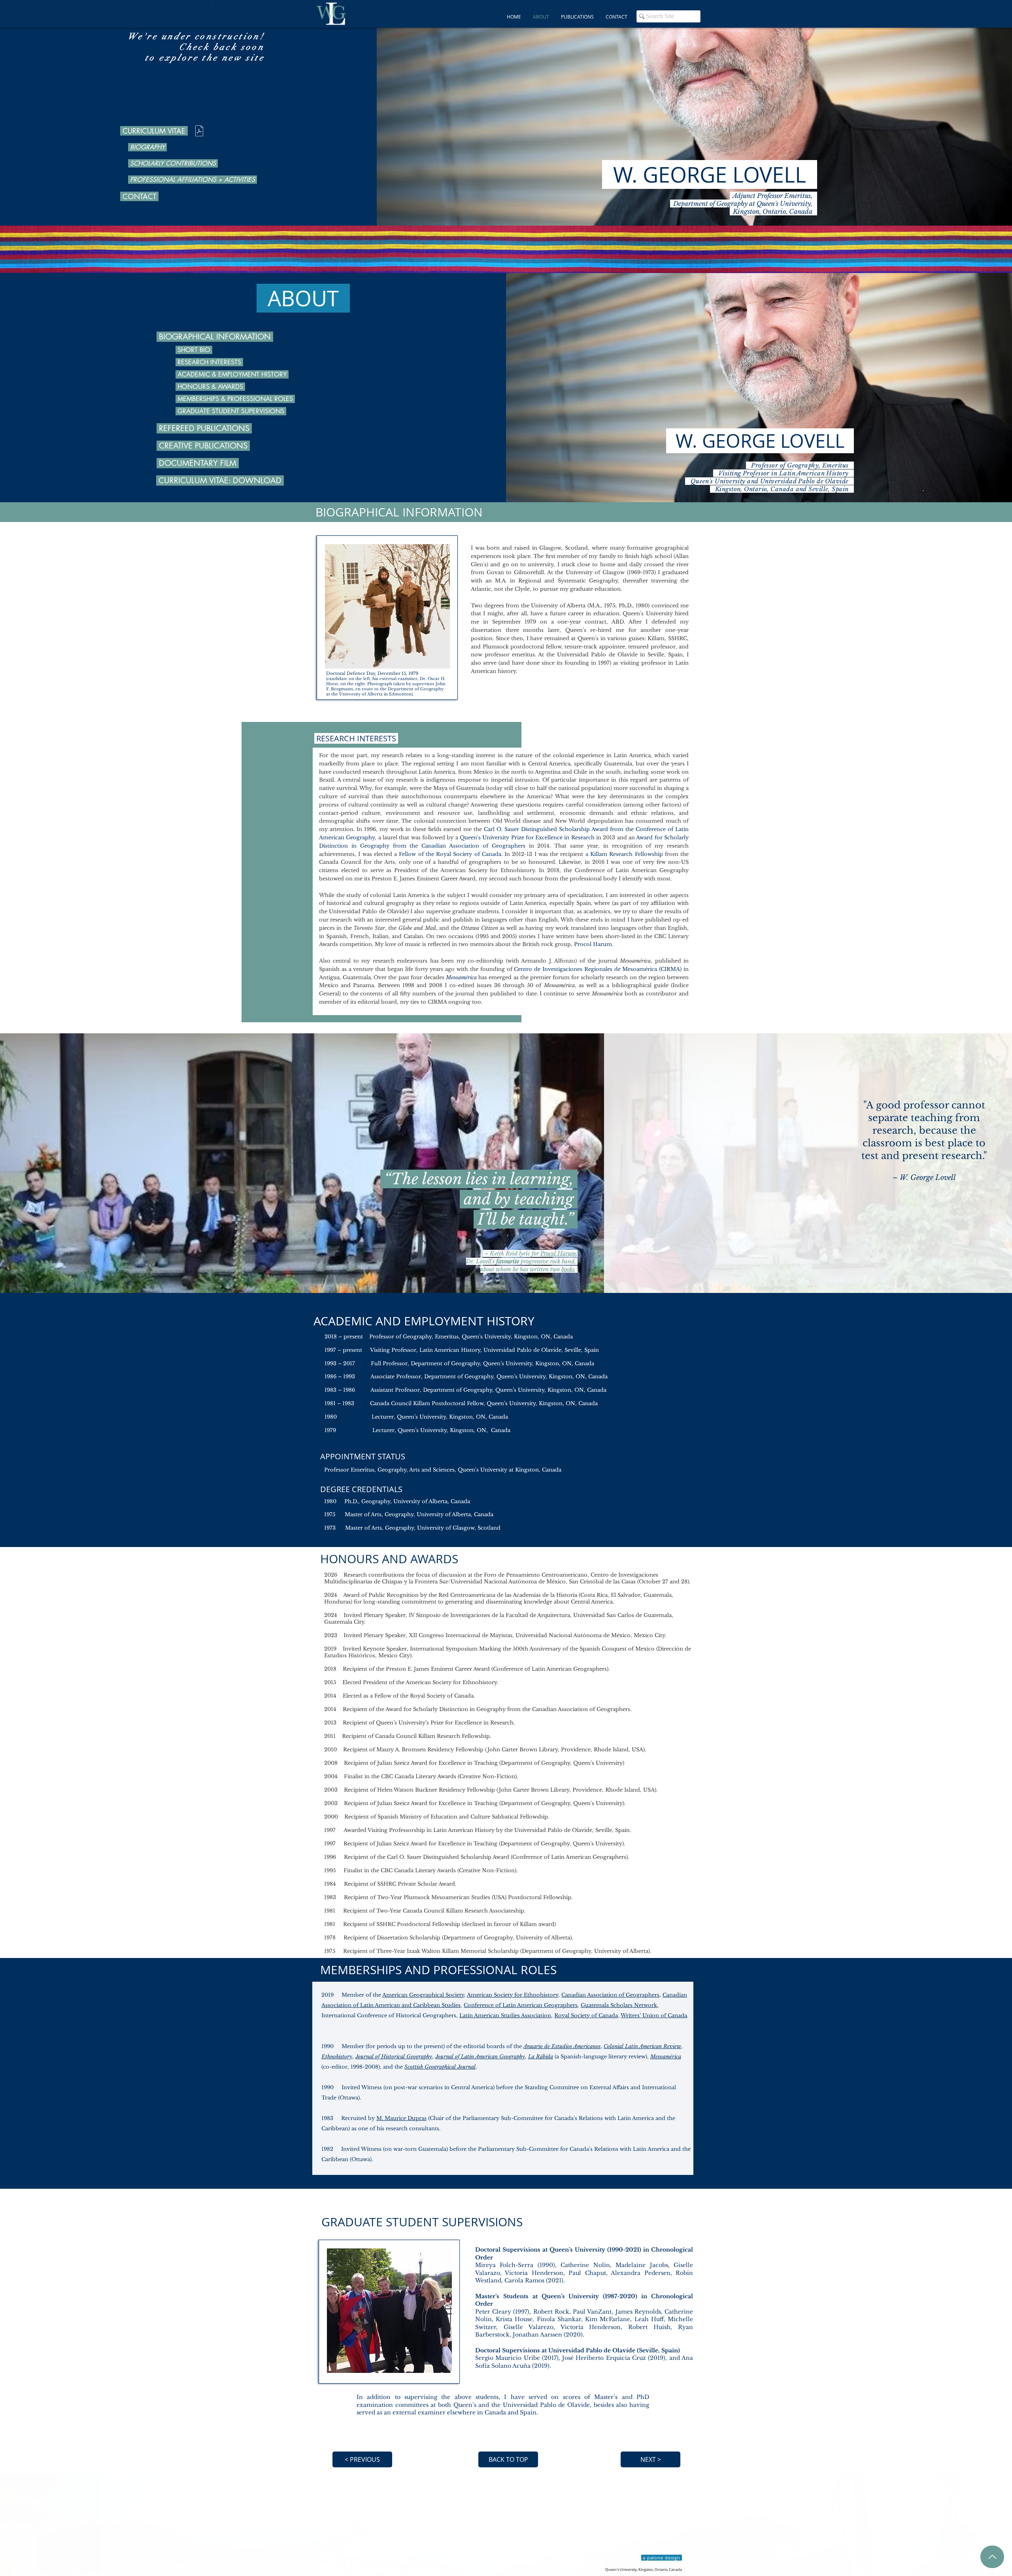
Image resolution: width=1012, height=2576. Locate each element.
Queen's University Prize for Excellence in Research (527, 838)
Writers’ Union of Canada (654, 2015)
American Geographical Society (423, 1995)
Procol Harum (593, 944)
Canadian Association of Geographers (473, 846)
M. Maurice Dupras (401, 2118)
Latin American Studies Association (505, 2015)
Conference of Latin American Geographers (521, 2005)
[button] (577, 17)
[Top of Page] (992, 2557)
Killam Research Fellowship (627, 854)
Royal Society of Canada (586, 2015)
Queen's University (482, 1470)
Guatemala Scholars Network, (620, 2005)
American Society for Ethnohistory (513, 1995)
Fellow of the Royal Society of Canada (450, 854)
